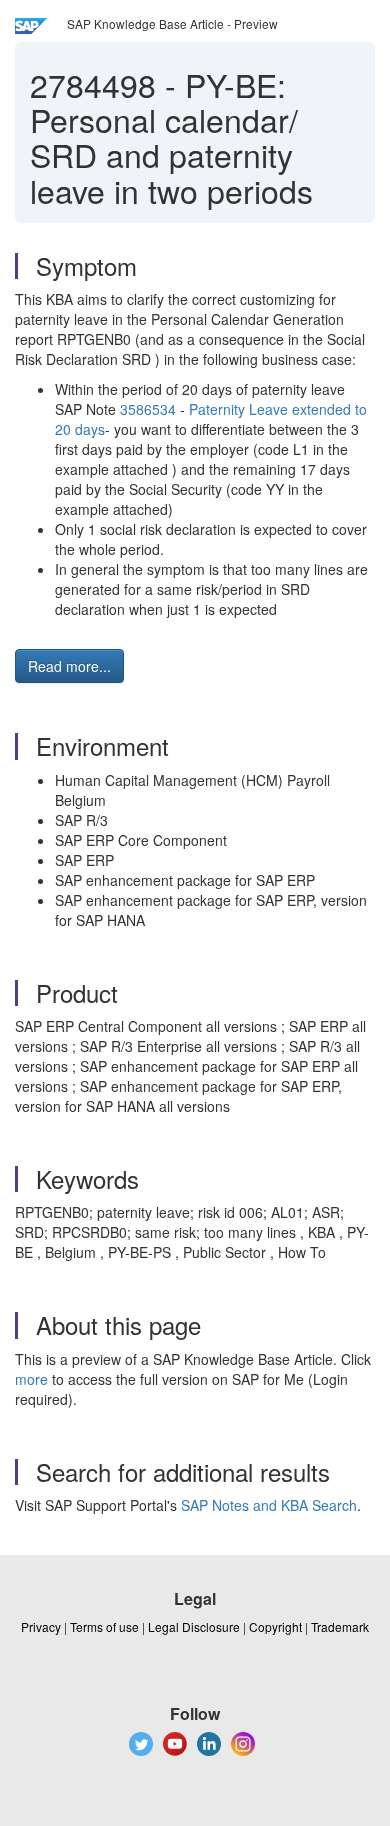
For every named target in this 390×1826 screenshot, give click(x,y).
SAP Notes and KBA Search (269, 1505)
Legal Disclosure (194, 1626)
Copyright (275, 1626)
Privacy (41, 1626)
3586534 (146, 409)
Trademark (340, 1626)
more (31, 1379)
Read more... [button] (69, 666)
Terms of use (104, 1626)
